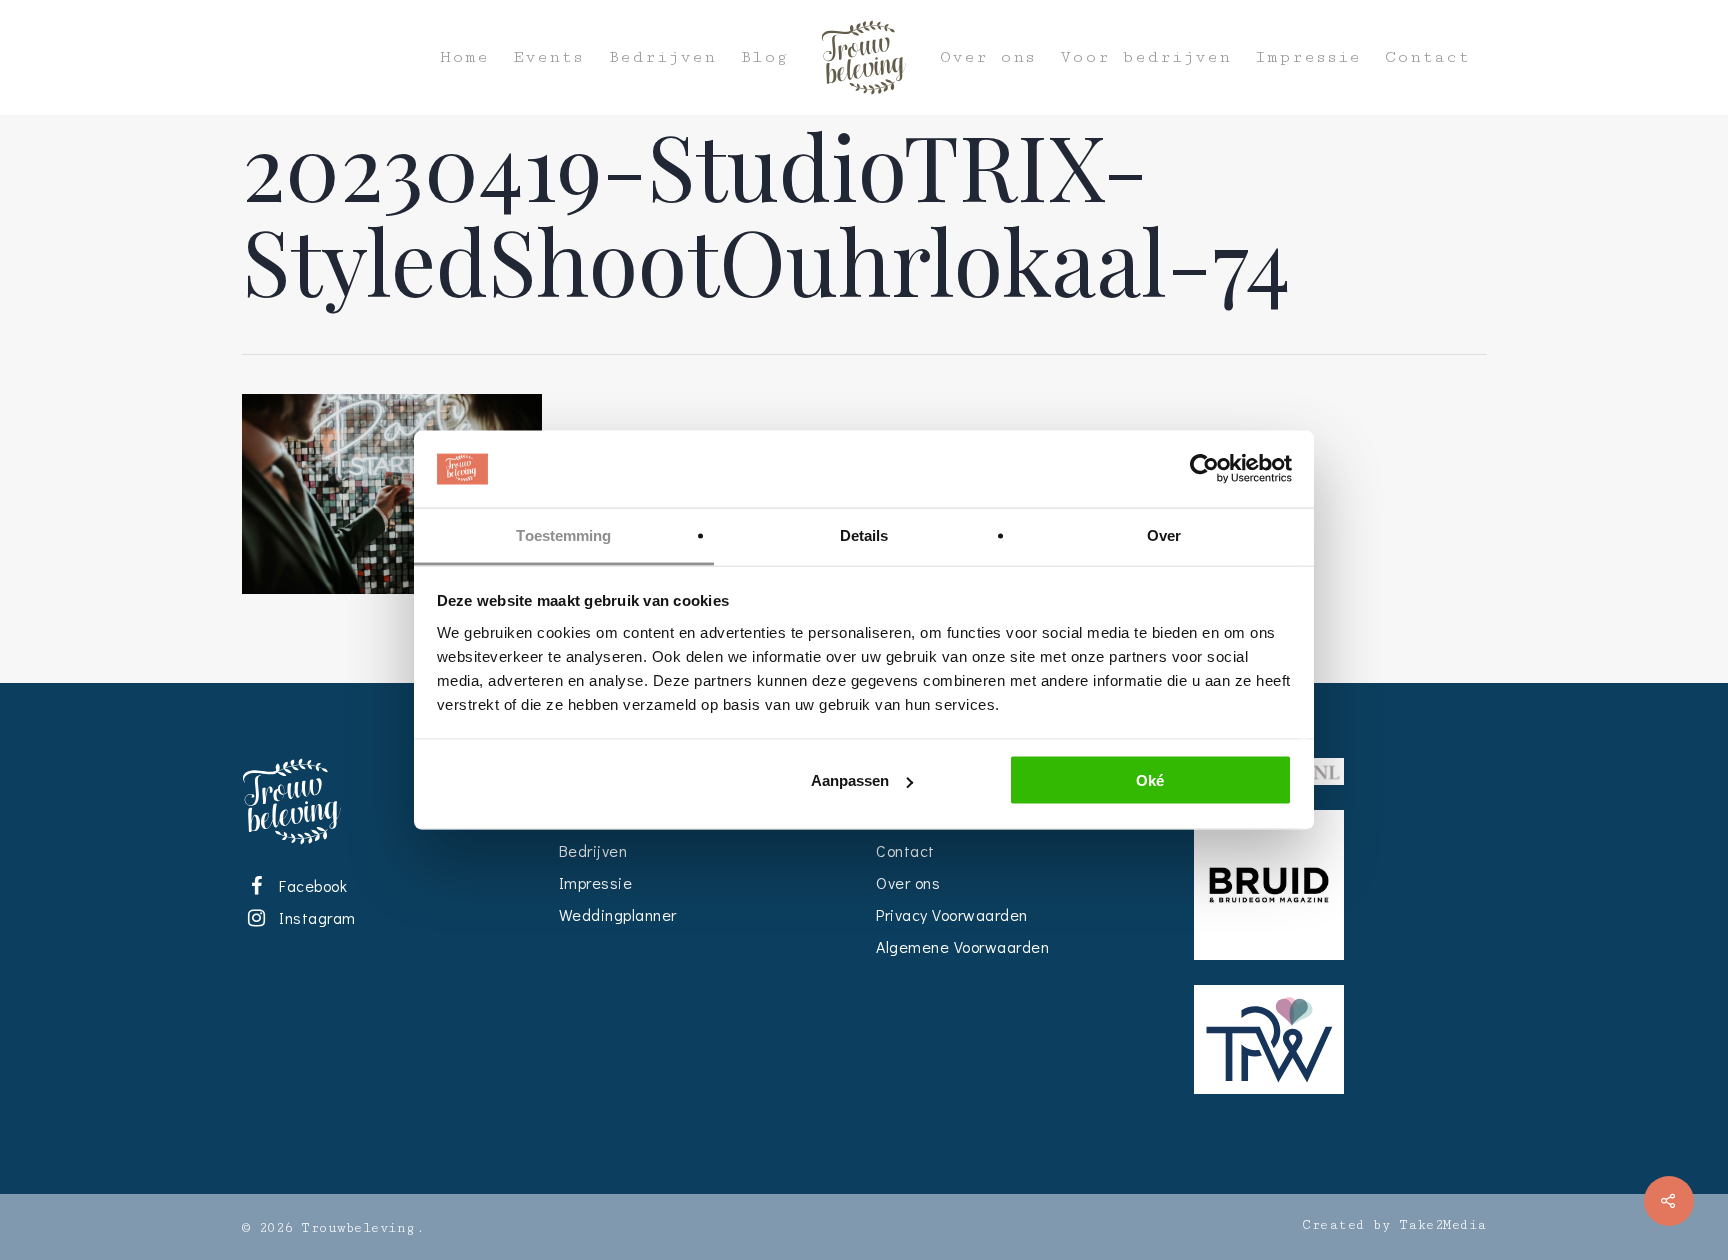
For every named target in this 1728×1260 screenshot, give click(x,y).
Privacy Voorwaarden (952, 914)
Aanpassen (850, 780)
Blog (764, 57)
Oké (1150, 780)
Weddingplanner (618, 914)
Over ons (988, 57)
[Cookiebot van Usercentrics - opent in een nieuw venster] (1204, 469)
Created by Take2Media (1394, 1225)
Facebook (310, 885)
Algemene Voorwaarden (962, 946)
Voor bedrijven (1145, 57)
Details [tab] (864, 534)
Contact (1427, 57)
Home (464, 57)
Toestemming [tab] (563, 534)
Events (548, 57)
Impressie (1308, 57)
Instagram (314, 917)
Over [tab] (1164, 534)
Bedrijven (662, 57)
